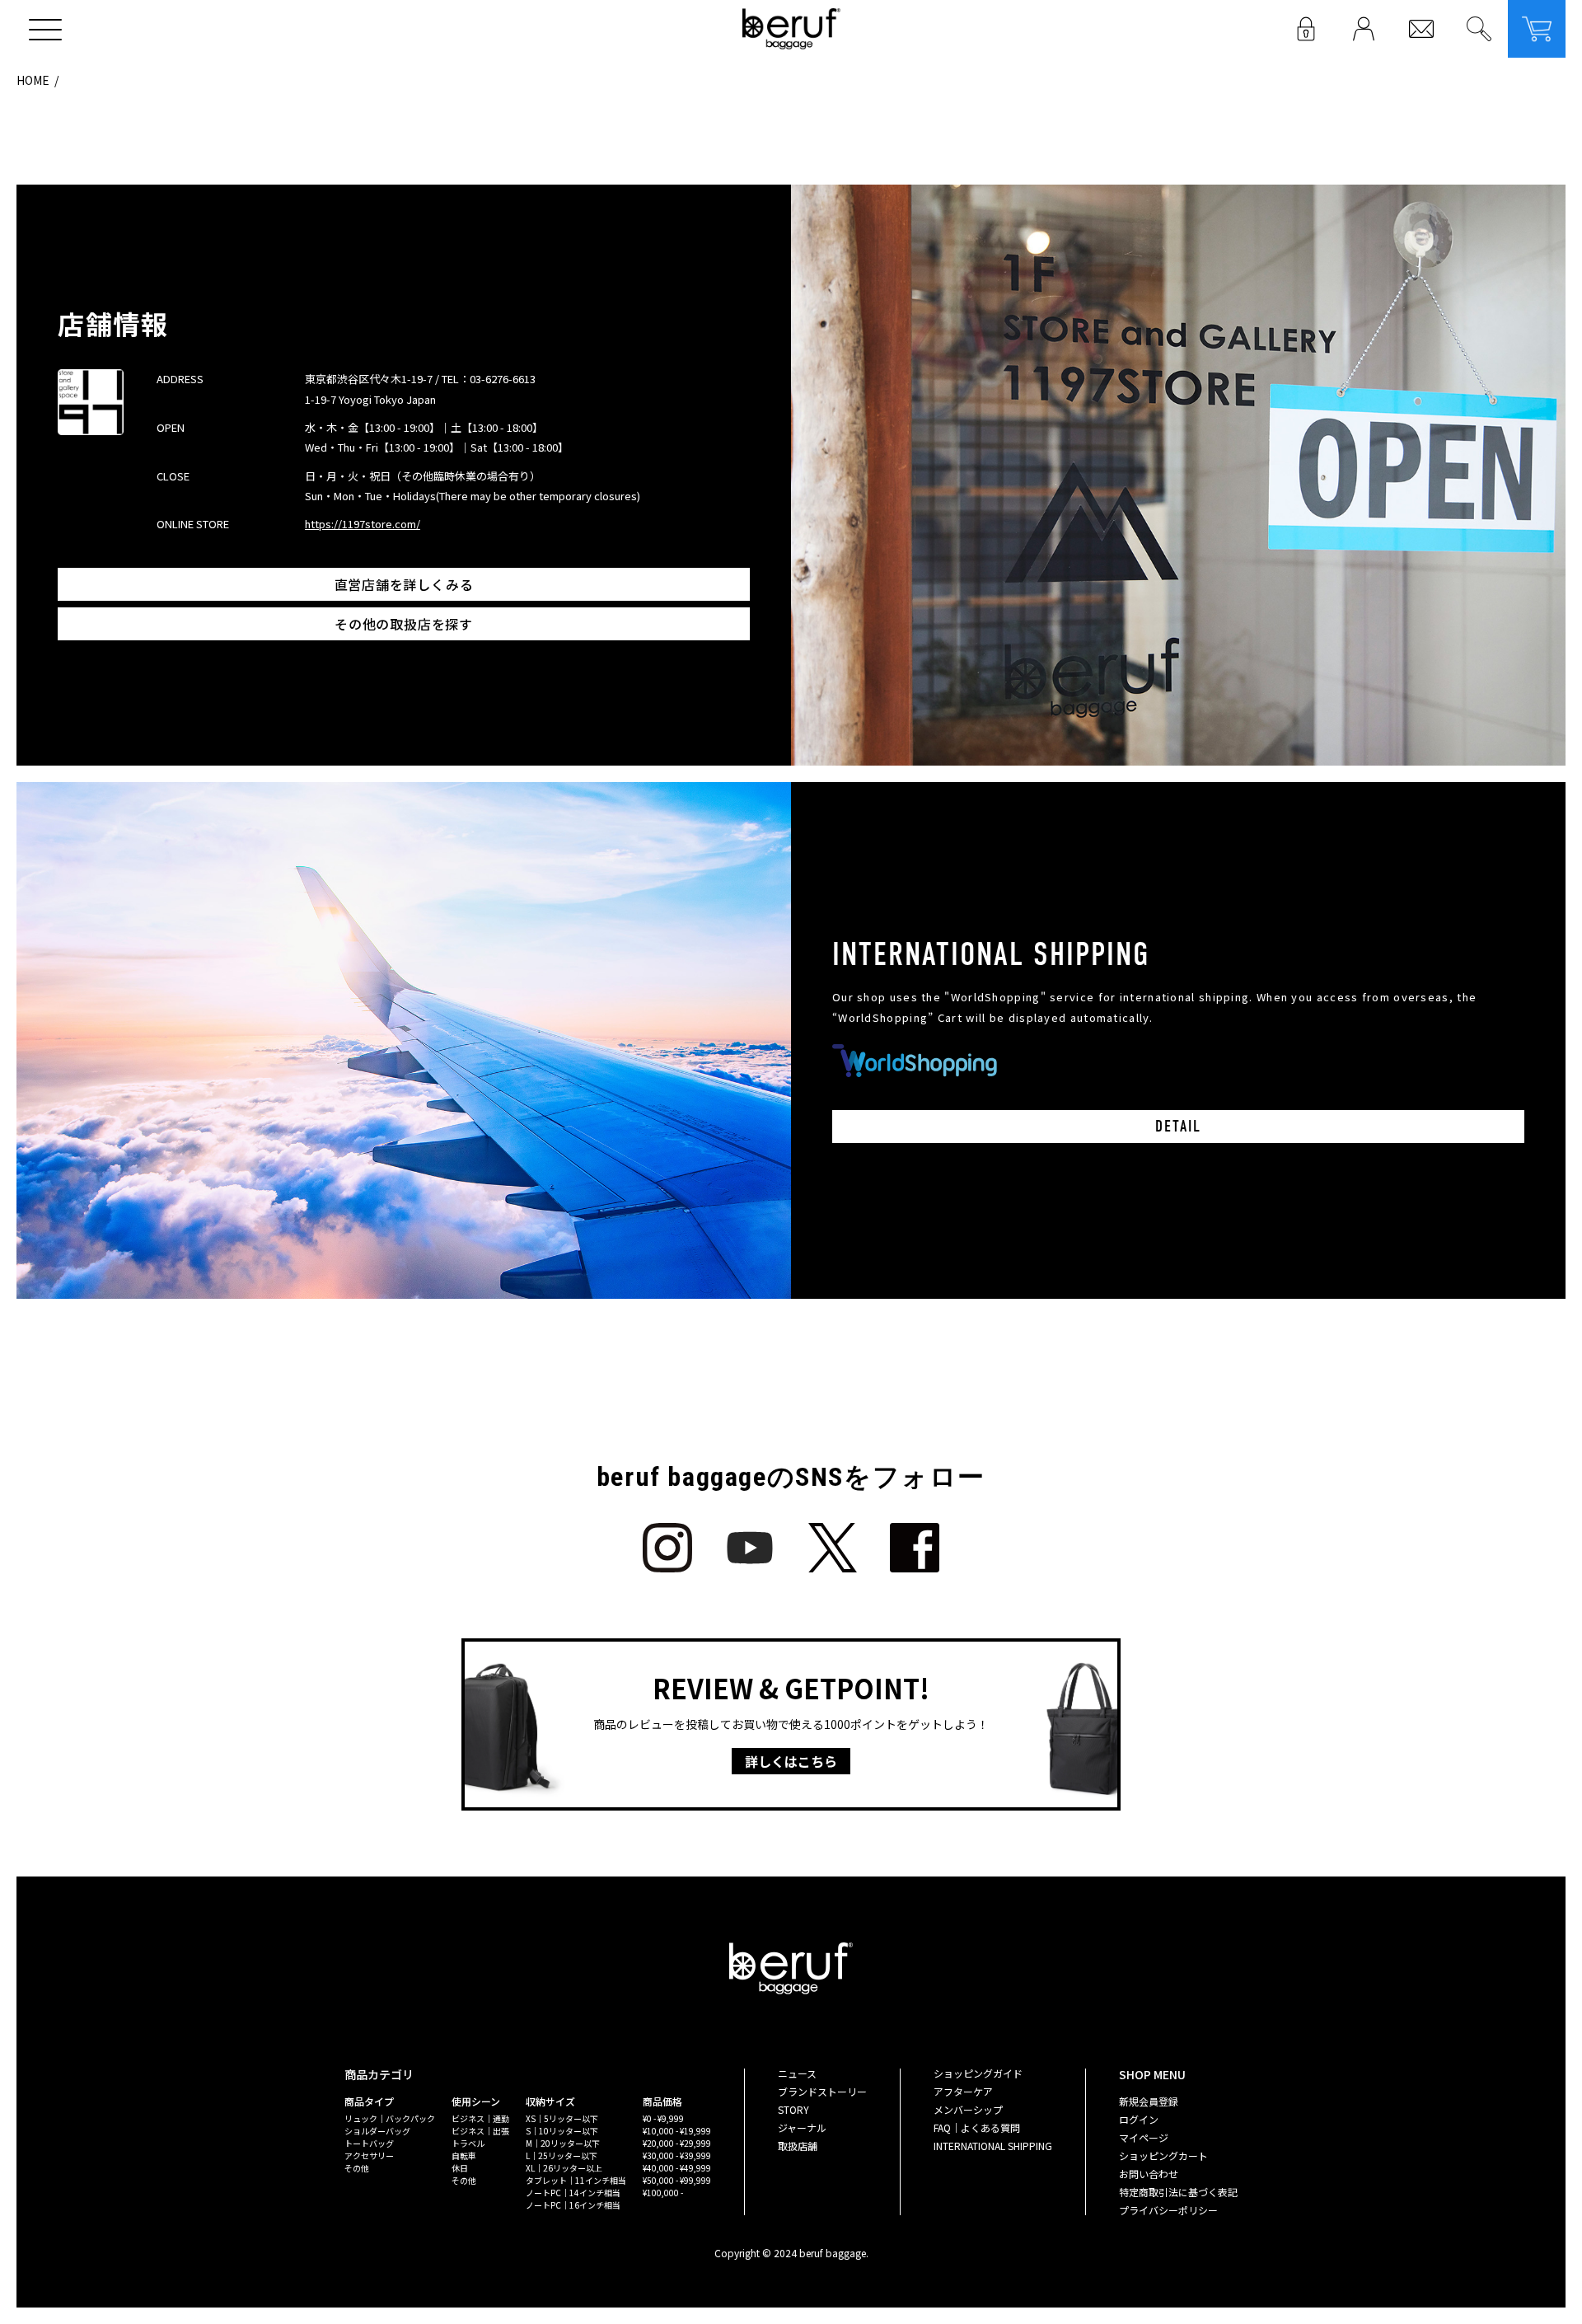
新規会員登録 (1149, 2101)
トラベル (468, 2143)
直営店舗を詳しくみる (404, 584)
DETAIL (1178, 1126)
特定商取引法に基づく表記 (1178, 2192)
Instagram (667, 1548)
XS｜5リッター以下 (562, 2118)
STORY (793, 2109)
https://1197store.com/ (363, 524)
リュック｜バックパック (390, 2118)
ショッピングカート (1163, 2155)
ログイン (1139, 2119)
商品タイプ (369, 2101)
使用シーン (476, 2101)
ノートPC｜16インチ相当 (573, 2205)
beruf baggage (791, 29)
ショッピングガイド (978, 2073)
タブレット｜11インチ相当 (576, 2180)
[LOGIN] (1306, 29)
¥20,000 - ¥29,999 (677, 2143)
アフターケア (963, 2091)
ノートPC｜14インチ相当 (573, 2193)
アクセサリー (369, 2155)
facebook (915, 1548)
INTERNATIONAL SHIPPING (993, 2146)
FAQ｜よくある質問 (977, 2127)
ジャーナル (802, 2127)
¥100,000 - (663, 2193)
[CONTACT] (1421, 29)
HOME (33, 80)
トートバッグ (369, 2143)
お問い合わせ (1149, 2174)
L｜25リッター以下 (562, 2155)
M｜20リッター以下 (563, 2143)
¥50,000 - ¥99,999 (677, 2180)
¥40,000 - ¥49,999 (677, 2168)
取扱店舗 (798, 2146)
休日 (460, 2168)
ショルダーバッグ (377, 2131)
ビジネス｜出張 (480, 2131)
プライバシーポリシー (1168, 2210)
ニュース (797, 2073)
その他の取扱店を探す (404, 624)
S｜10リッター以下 (562, 2131)
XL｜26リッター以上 (564, 2168)
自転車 (464, 2155)
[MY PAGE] (1364, 29)
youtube (750, 1548)
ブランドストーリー (822, 2091)
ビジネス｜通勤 (480, 2118)
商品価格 (662, 2101)
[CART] (1537, 29)
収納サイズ (550, 2101)
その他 (357, 2168)
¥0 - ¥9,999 (663, 2118)
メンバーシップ (968, 2109)
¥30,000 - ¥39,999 (677, 2155)
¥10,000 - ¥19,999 (677, 2131)
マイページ (1144, 2137)
